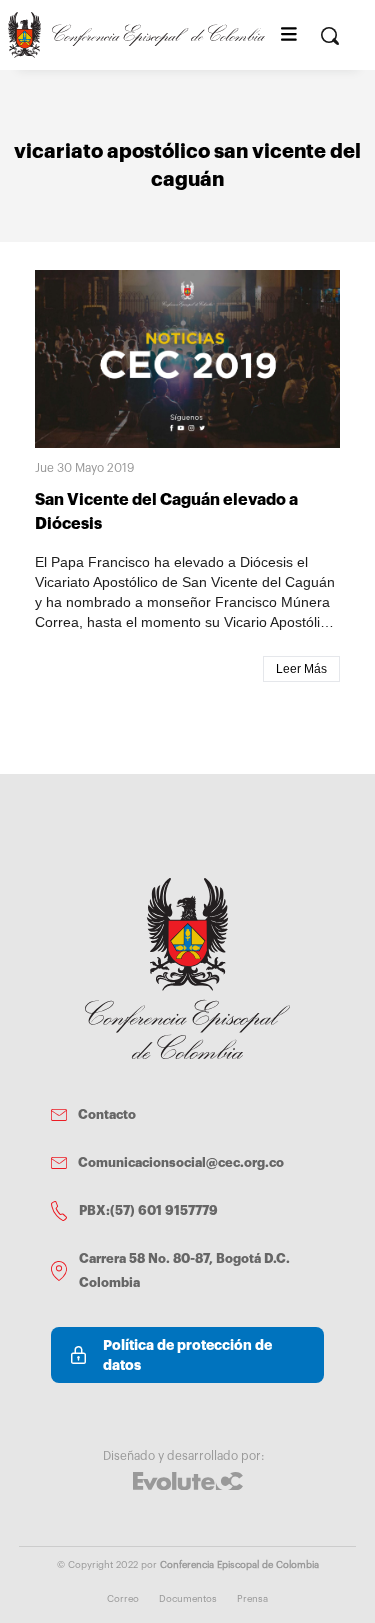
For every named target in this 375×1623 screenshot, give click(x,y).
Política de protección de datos (187, 1355)
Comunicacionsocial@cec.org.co (181, 1162)
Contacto (107, 1114)
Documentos (188, 1599)
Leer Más (301, 669)
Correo (123, 1599)
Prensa (252, 1599)
